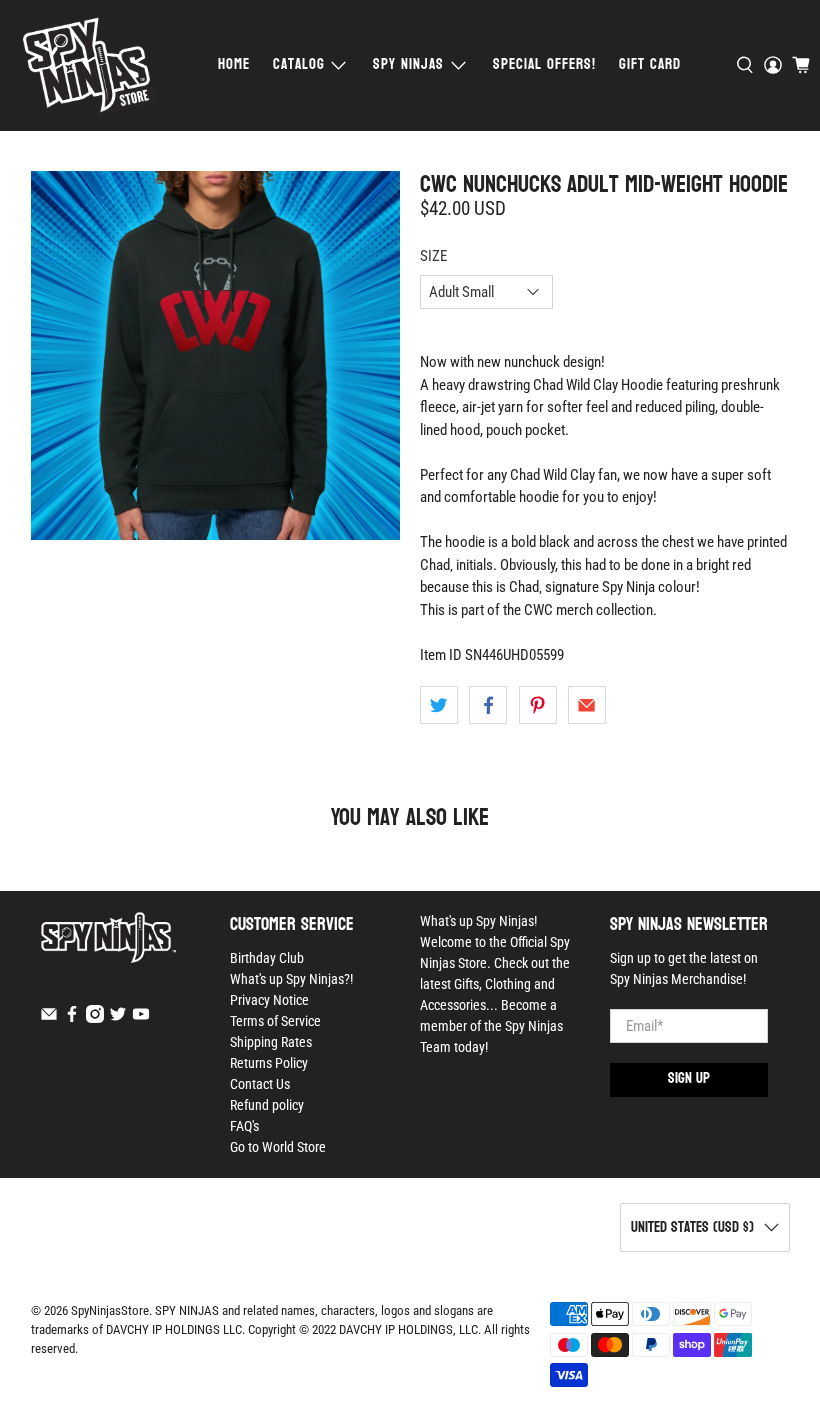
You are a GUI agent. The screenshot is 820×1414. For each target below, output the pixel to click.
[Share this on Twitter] (439, 705)
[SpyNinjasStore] (88, 65)
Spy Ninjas (408, 64)
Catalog (299, 64)
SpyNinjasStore (110, 1310)
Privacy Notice (269, 1000)
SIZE (433, 256)
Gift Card (650, 64)
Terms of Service (275, 1021)
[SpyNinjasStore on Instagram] (95, 1018)
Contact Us (260, 1084)
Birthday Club (267, 958)
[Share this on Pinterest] (538, 705)
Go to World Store (278, 1147)
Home (234, 64)
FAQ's (244, 1126)
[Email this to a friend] (587, 705)
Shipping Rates (271, 1042)
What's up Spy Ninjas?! (291, 979)
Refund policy (267, 1105)
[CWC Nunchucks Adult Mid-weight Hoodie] (216, 356)
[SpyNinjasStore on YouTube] (141, 1018)
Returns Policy (269, 1063)
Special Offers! (544, 64)
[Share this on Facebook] (488, 705)
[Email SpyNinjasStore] (49, 1018)
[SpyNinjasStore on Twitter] (118, 1018)
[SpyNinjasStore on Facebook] (72, 1018)
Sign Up (689, 1078)
